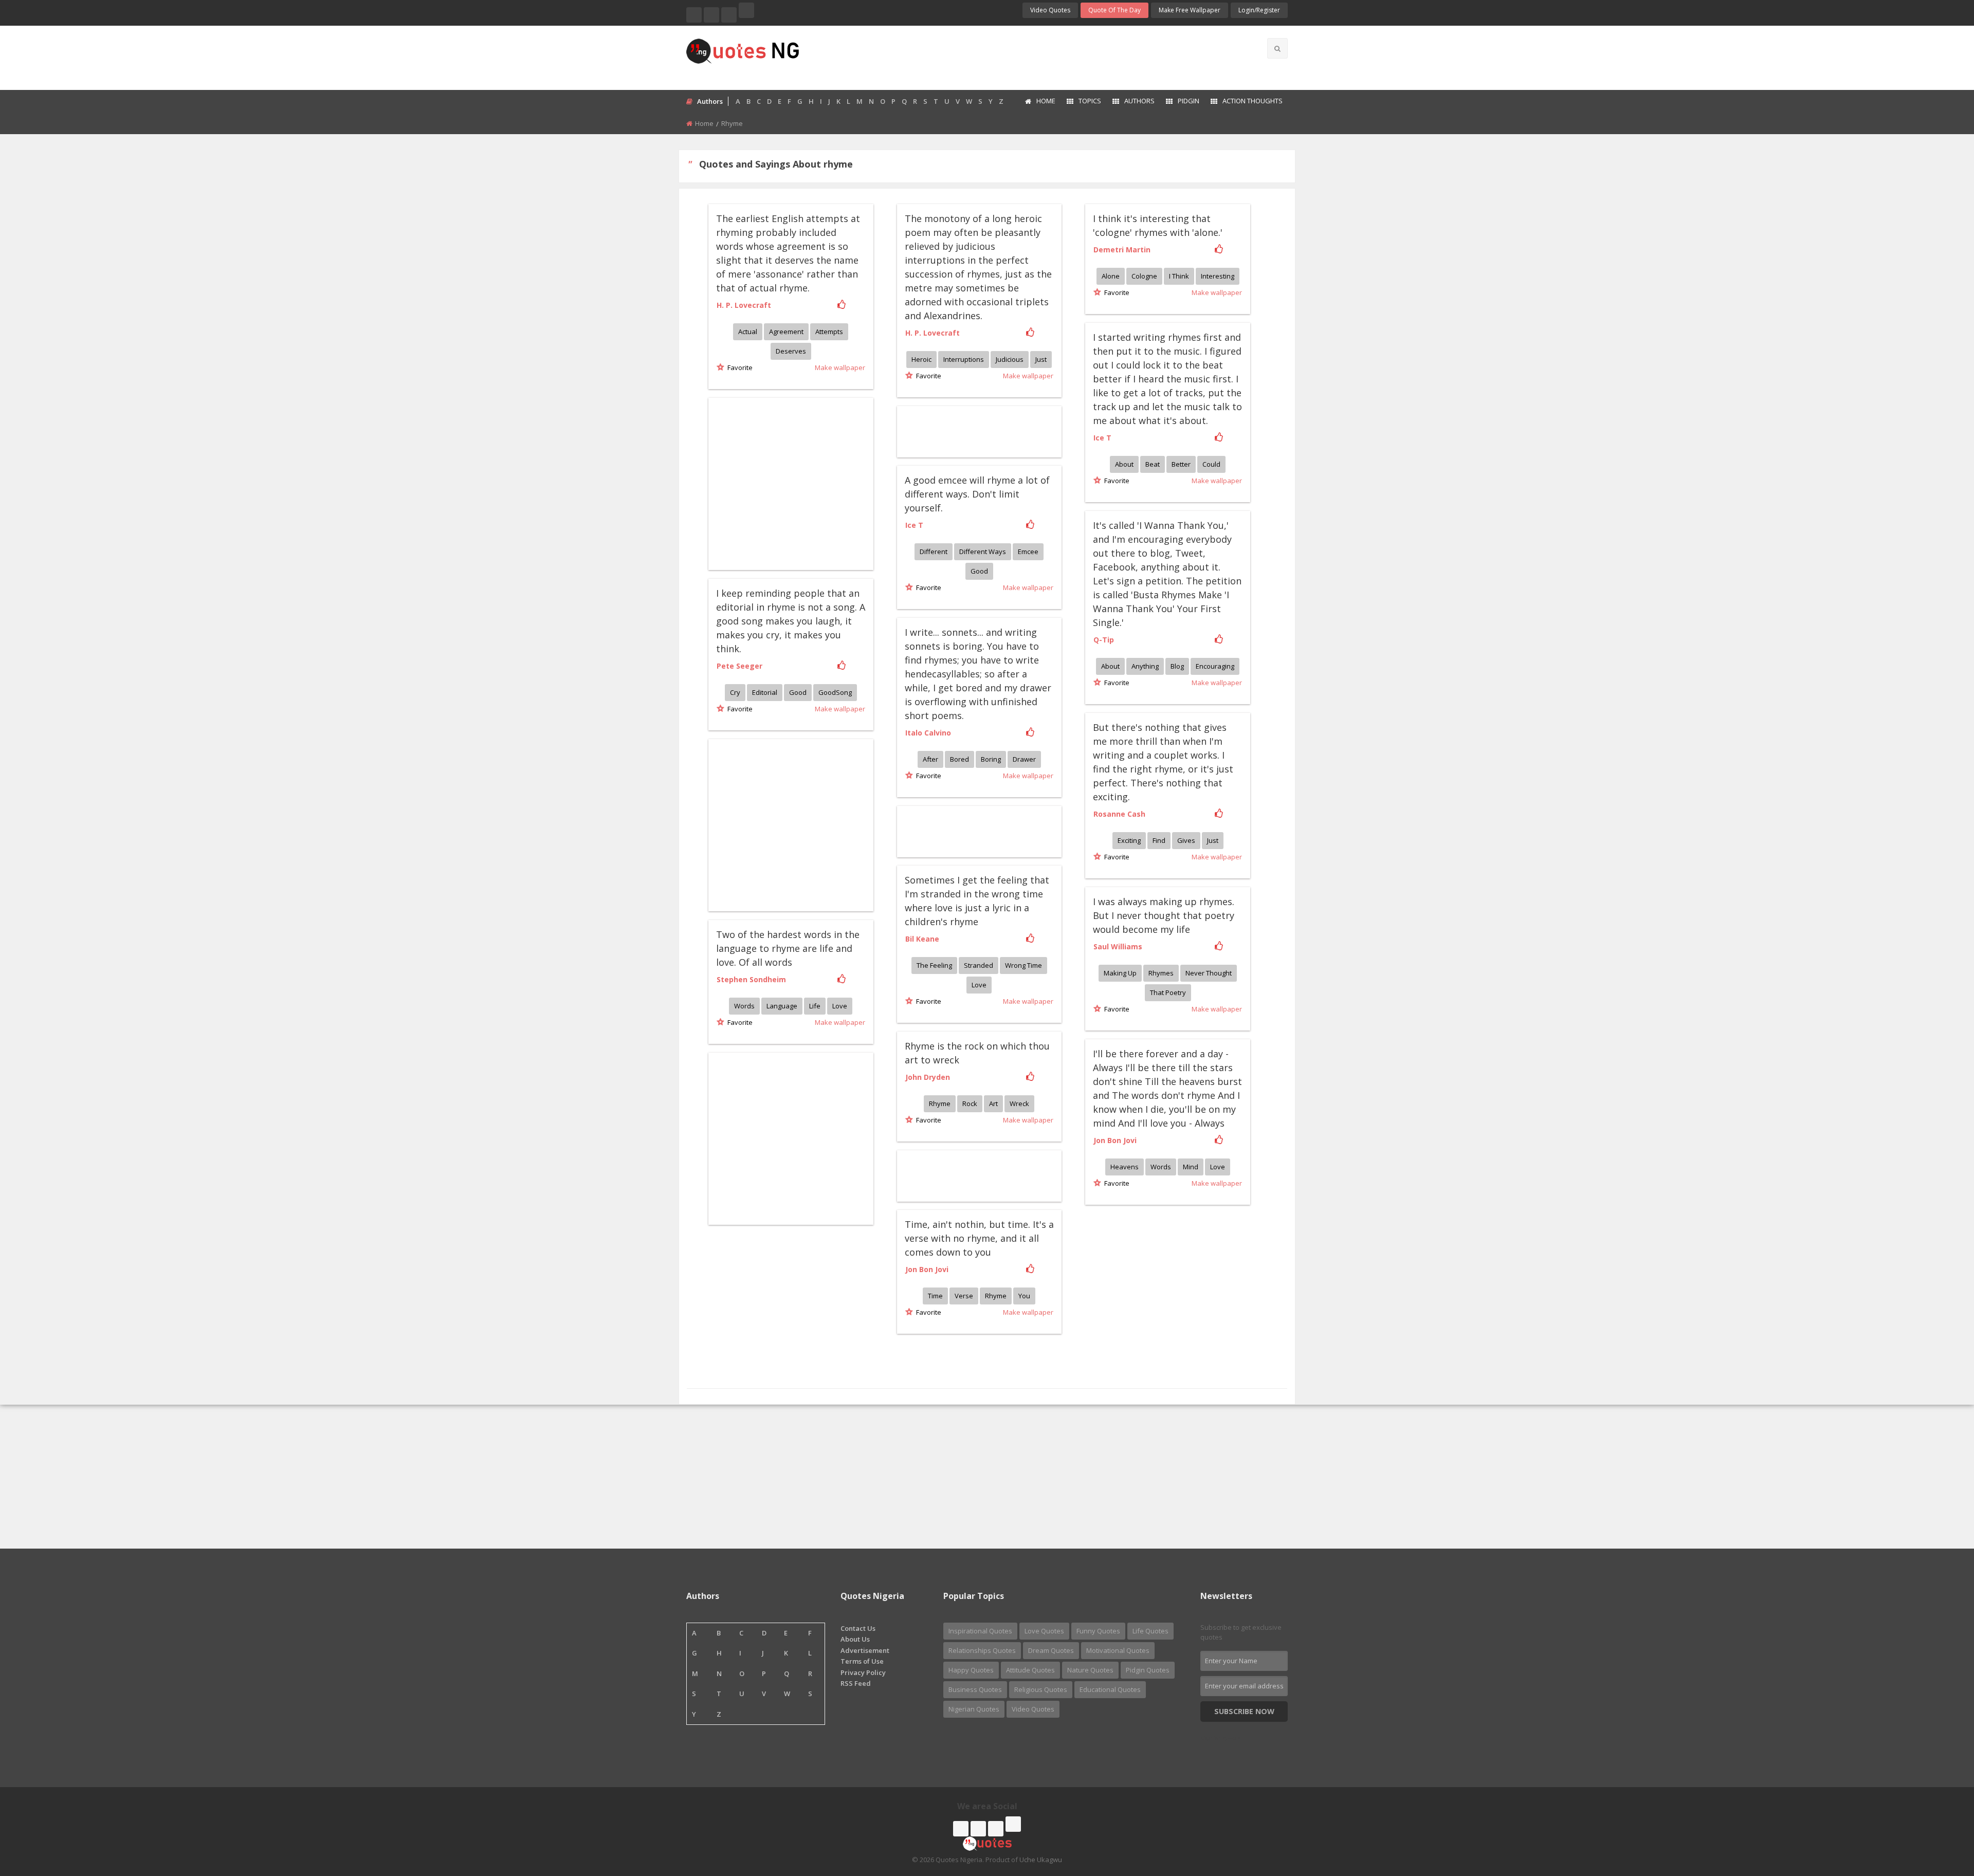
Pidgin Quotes (1148, 1670)
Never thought (1209, 973)
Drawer (1024, 759)
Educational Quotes (1110, 1689)
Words (744, 1006)
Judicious (1010, 359)
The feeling (934, 965)
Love (979, 985)
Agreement (786, 332)
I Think (1179, 276)
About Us (855, 1639)
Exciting (1129, 840)
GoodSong (835, 692)
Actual (748, 332)
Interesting (1218, 276)
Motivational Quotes (1118, 1650)
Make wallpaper (840, 367)
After (930, 759)
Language (782, 1006)
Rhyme (940, 1103)
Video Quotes (1050, 10)
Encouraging (1215, 666)
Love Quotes (1044, 1631)
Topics (1090, 101)
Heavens (1125, 1167)
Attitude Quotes (1030, 1670)
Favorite (738, 367)
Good (979, 571)
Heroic (921, 359)
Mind (1191, 1167)
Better (1181, 464)
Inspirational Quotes (980, 1631)
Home (1046, 101)
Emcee (1028, 551)
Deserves (791, 351)
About (1124, 464)
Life (815, 1006)
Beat (1153, 464)
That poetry (1168, 992)
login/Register (1259, 10)
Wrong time (1023, 965)
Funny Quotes (1098, 1631)
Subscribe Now (1244, 1711)
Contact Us (858, 1628)
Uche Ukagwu (1041, 1860)
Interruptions (964, 359)
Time (935, 1296)
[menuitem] (1040, 102)
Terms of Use (862, 1661)
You (1024, 1296)
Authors (1139, 101)
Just (1041, 359)
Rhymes (1161, 973)
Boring (991, 759)
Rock (970, 1103)
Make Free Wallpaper (1190, 10)
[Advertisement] (1028, 57)
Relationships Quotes (982, 1650)
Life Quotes (1150, 1631)
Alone (1111, 276)
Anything (1145, 666)
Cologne (1144, 276)
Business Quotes (975, 1689)
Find (1159, 840)
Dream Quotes (1051, 1650)
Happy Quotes (971, 1670)
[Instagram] (729, 15)
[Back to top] (1941, 1812)
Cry (735, 692)
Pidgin (1189, 101)
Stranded (979, 965)
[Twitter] (711, 15)
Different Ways (983, 551)
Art (993, 1103)
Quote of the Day (1114, 10)
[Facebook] (694, 15)
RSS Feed (856, 1683)
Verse (964, 1296)
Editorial (765, 692)
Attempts (829, 332)
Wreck (1019, 1103)
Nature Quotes (1090, 1670)
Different (934, 551)
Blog (1177, 666)
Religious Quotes (1041, 1689)
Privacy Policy (863, 1672)
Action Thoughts (1253, 101)
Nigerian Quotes (974, 1709)
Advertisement (865, 1650)
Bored (959, 759)
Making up (1120, 973)
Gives (1186, 840)
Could (1211, 464)
